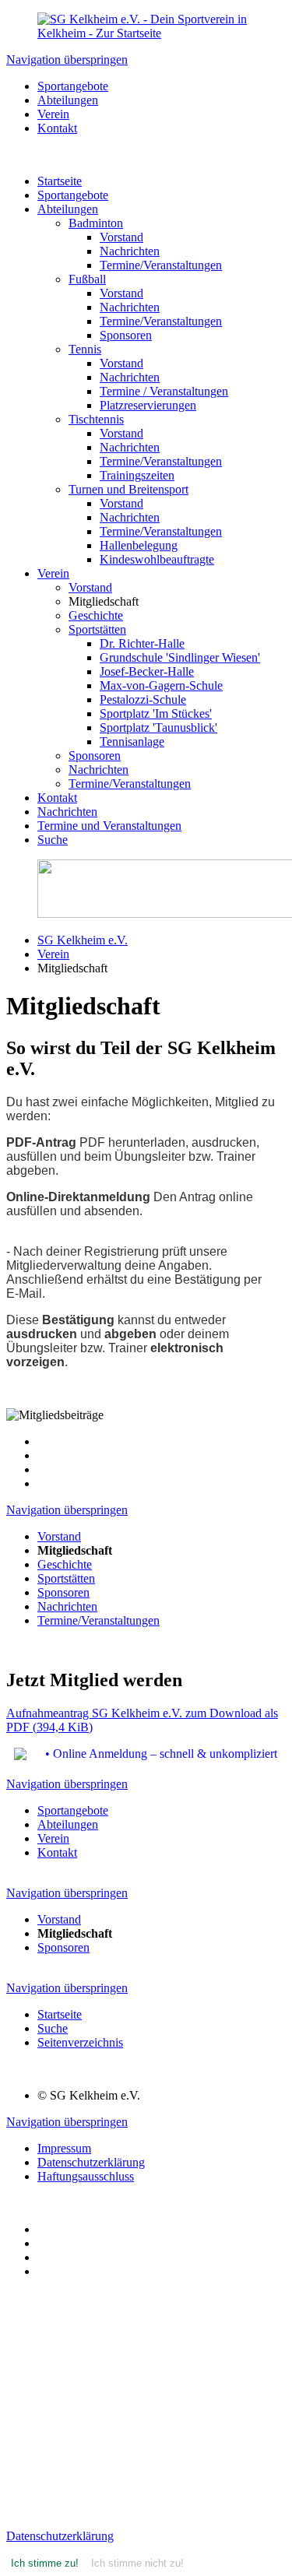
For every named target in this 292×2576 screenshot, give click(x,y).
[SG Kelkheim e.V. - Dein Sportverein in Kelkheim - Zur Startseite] (146, 33)
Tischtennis (96, 419)
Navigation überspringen (67, 60)
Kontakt (57, 798)
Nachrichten (130, 251)
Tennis (85, 349)
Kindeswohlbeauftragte (157, 559)
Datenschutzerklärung (60, 2536)
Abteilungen (68, 209)
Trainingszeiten (137, 475)
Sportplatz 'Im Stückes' (156, 713)
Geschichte (96, 615)
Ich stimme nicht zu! (137, 2563)
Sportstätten (97, 629)
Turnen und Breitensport (128, 489)
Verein (53, 573)
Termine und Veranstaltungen (109, 826)
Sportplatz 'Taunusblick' (158, 727)
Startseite (60, 181)
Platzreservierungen (148, 405)
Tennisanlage (132, 742)
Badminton (96, 223)
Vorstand (121, 237)
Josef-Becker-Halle (147, 671)
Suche (53, 840)
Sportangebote (73, 195)
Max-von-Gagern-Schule (161, 685)
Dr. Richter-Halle (142, 643)
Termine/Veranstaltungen (161, 265)
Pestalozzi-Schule (143, 699)
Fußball (87, 279)
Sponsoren (126, 335)
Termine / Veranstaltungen (164, 391)
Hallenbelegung (139, 545)
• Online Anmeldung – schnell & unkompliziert (161, 1754)
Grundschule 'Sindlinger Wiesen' (180, 657)
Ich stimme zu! (45, 2563)
